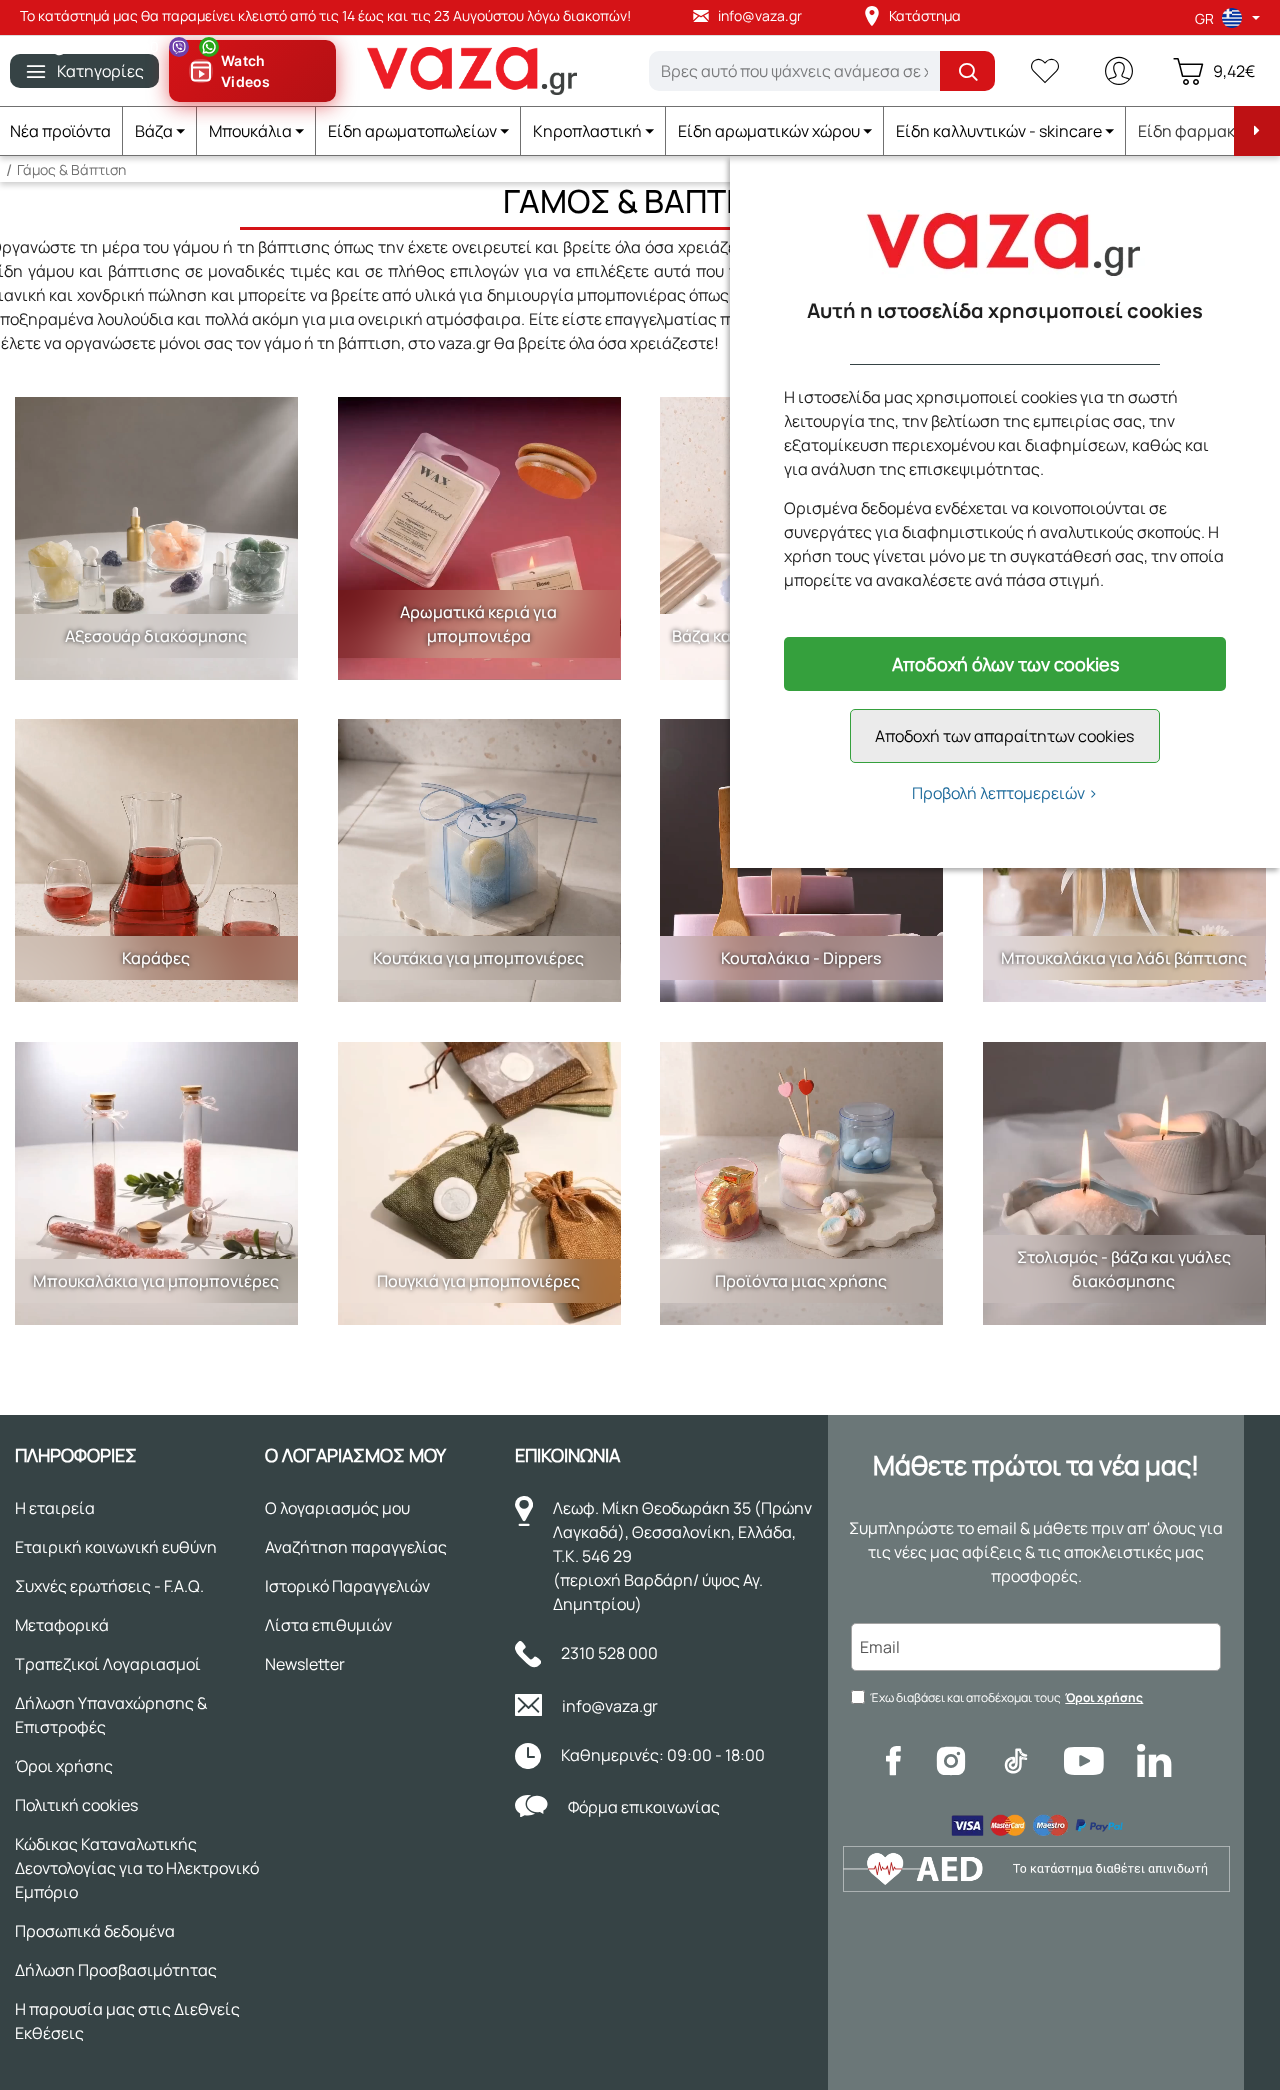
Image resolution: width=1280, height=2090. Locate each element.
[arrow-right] (1257, 131)
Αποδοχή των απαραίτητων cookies (1004, 736)
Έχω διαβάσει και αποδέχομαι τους (1006, 1697)
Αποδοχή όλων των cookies (1005, 664)
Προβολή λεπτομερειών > (1005, 793)
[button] (160, 131)
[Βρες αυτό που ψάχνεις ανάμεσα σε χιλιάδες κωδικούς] (967, 71)
